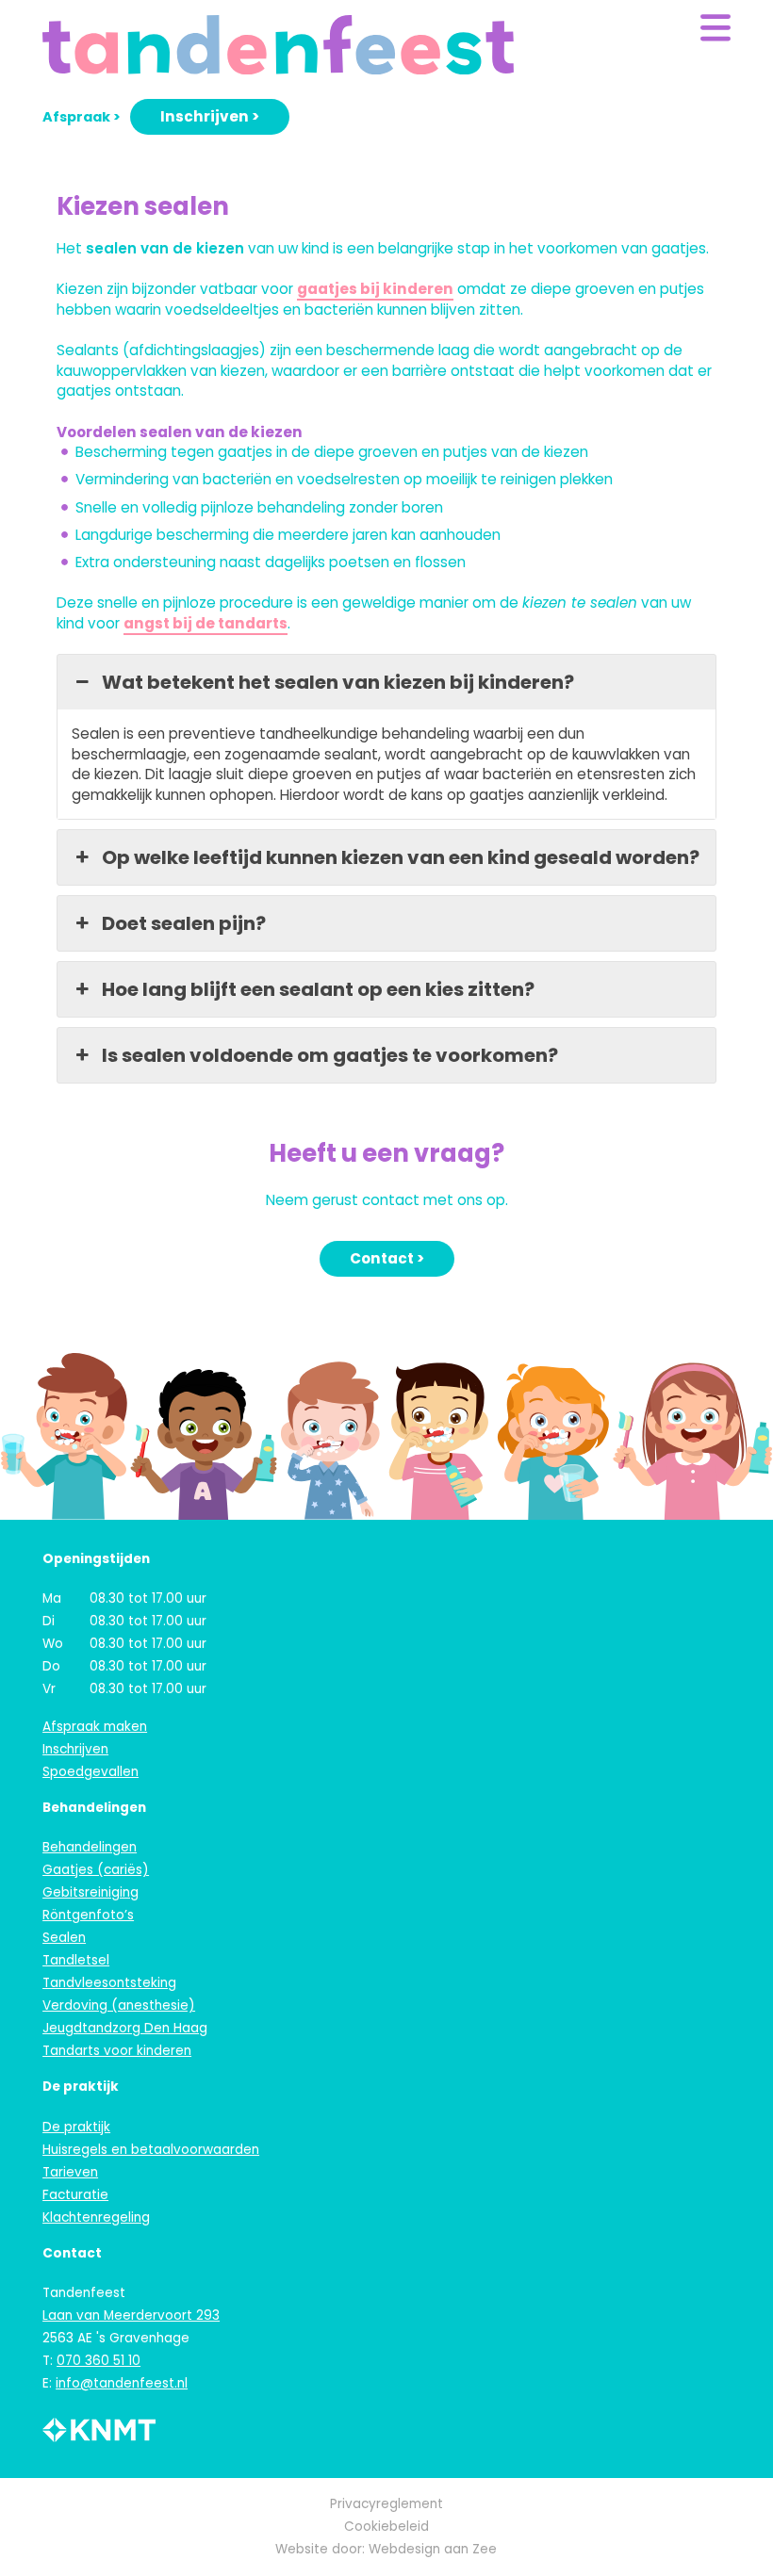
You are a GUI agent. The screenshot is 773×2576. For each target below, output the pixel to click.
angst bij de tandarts (206, 623)
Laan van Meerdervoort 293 (131, 2315)
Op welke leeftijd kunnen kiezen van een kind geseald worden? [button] (401, 857)
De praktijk (76, 2127)
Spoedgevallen (90, 1772)
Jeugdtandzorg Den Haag (125, 2028)
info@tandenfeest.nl (122, 2383)
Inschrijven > (210, 116)
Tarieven (70, 2172)
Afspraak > (82, 117)
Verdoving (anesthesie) (119, 2005)
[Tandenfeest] (278, 46)
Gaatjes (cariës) (96, 1870)
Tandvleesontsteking (109, 1983)
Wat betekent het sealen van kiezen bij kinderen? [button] (338, 682)
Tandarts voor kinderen (117, 2051)
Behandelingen (90, 1847)
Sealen (64, 1938)
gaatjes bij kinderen (375, 289)
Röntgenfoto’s (88, 1915)
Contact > (387, 1258)
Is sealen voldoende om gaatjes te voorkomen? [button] (330, 1055)
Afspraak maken (95, 1727)
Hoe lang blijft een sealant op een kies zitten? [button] (318, 989)
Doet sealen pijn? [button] (184, 923)
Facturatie (75, 2195)
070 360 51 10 (99, 2361)
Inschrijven (75, 1749)
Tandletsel (76, 1960)
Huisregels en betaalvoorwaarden (151, 2150)
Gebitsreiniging (90, 1892)
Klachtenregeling (96, 2217)
